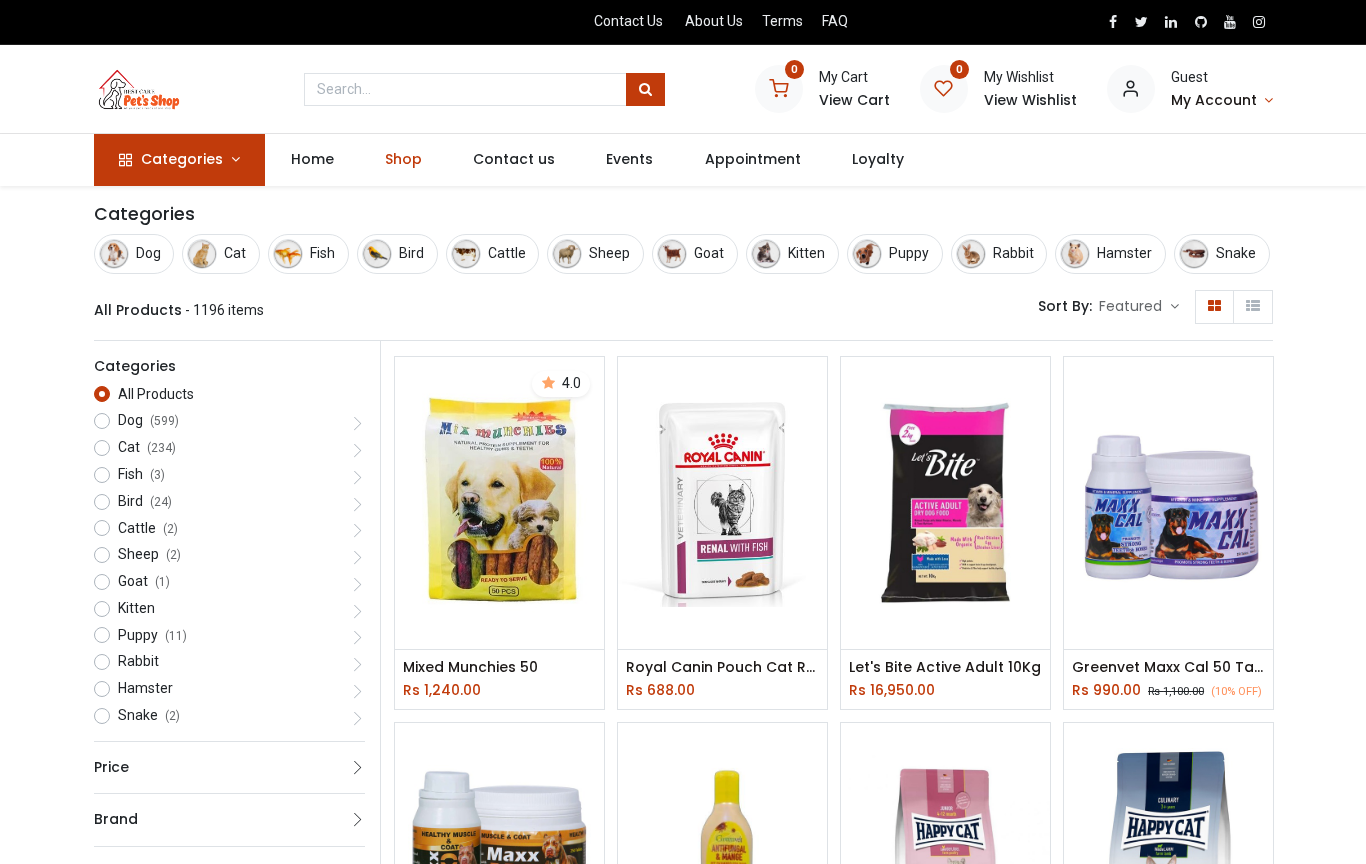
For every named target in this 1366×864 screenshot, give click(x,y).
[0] (779, 88)
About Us (714, 21)
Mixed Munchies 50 (470, 667)
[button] (1139, 307)
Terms (782, 21)
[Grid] (1214, 307)
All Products (156, 394)
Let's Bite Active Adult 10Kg (945, 667)
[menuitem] (312, 160)
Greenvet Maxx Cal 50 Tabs (1168, 667)
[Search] (645, 90)
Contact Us (628, 21)
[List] (1253, 307)
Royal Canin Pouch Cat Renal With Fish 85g (722, 667)
